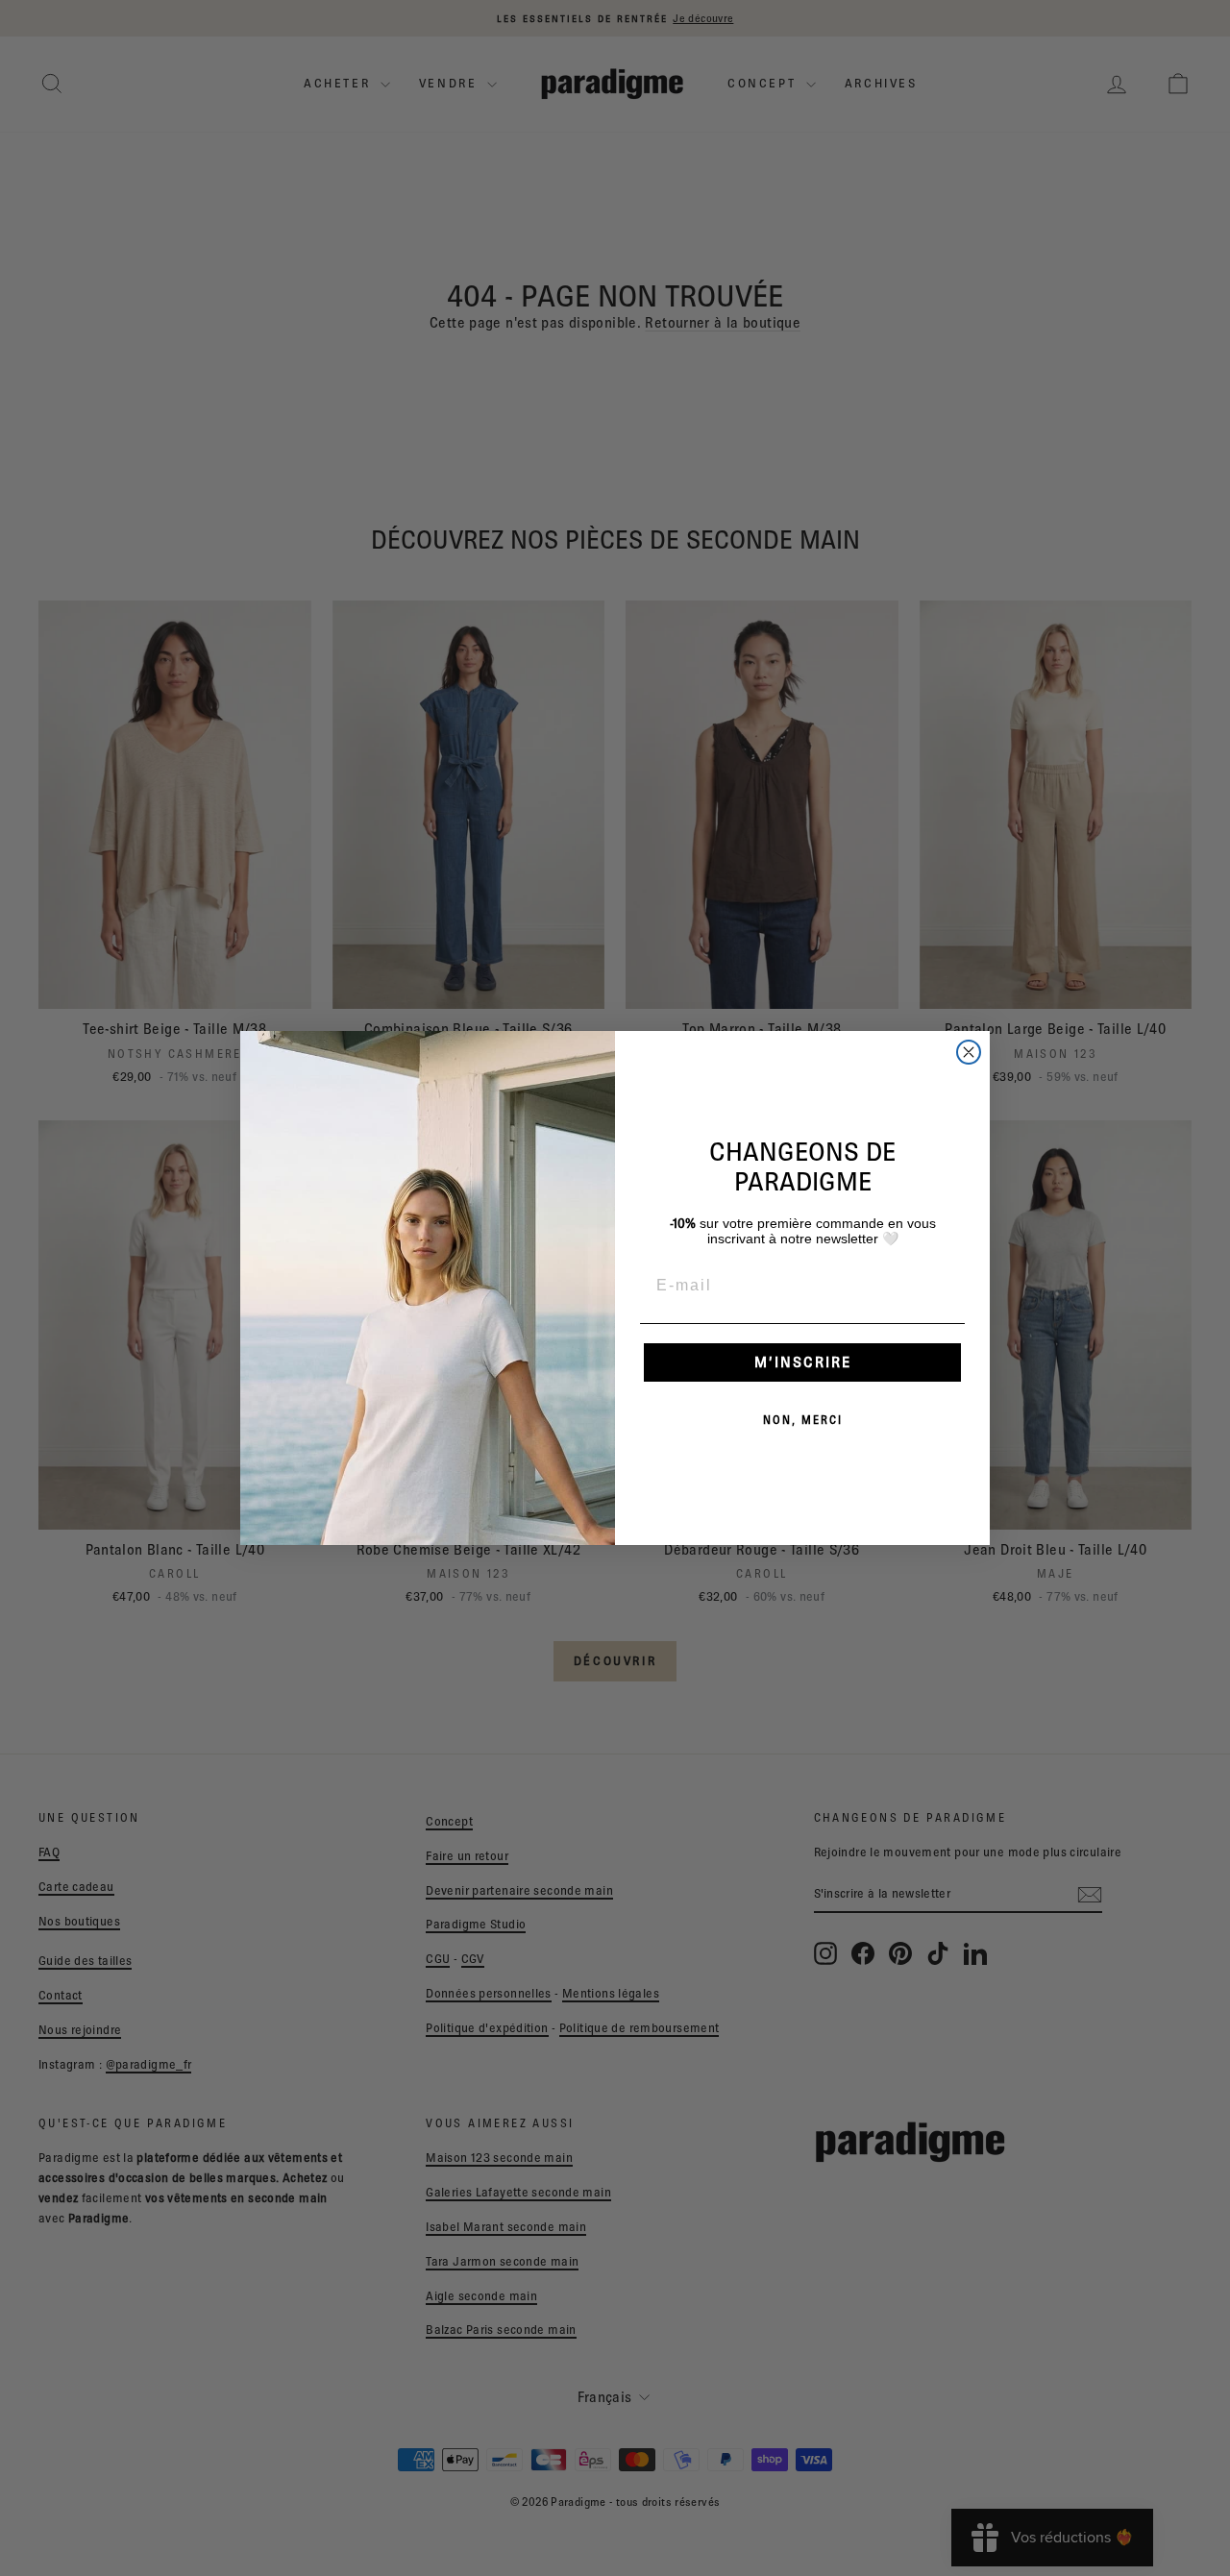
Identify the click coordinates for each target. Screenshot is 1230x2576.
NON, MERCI (803, 1420)
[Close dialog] (969, 1052)
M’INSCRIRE (803, 1362)
